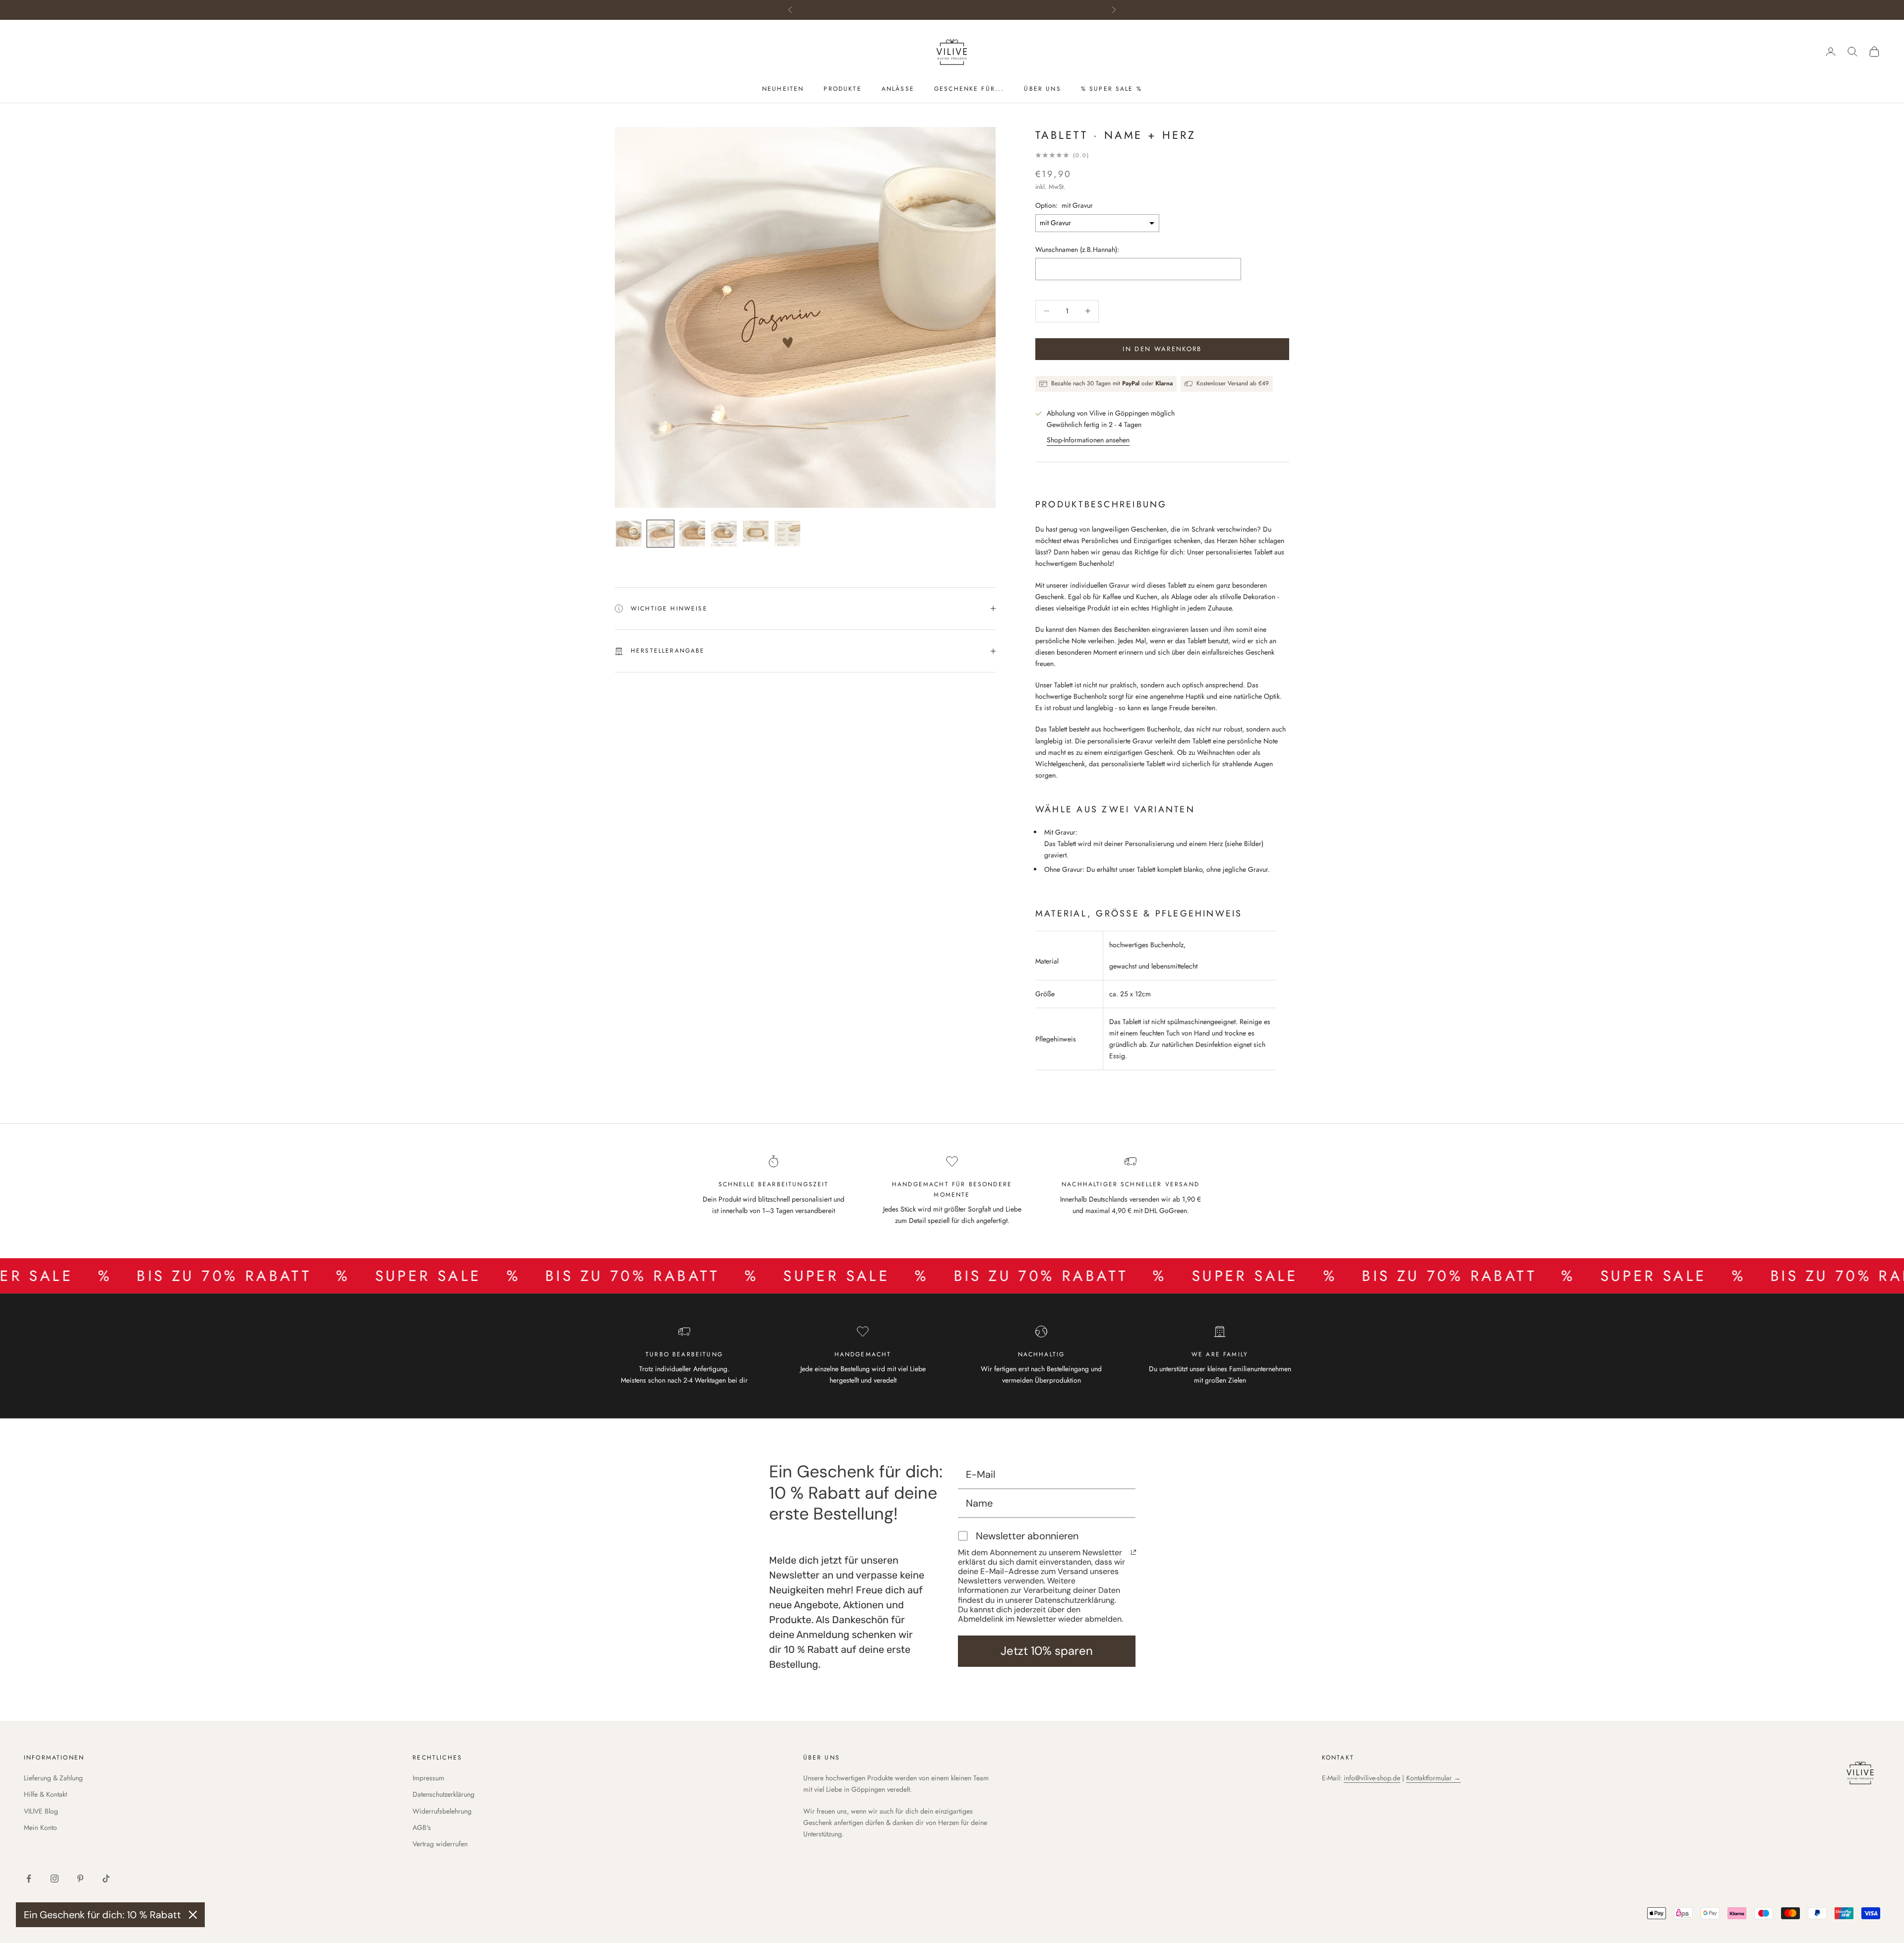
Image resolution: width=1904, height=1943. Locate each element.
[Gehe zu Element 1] (629, 534)
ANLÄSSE (898, 89)
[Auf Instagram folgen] (55, 1879)
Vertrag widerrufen (440, 1844)
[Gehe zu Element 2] (660, 534)
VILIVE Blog (41, 1811)
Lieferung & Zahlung (53, 1778)
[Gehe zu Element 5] (756, 531)
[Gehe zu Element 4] (724, 534)
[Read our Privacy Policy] (1133, 1552)
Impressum (428, 1778)
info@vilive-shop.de (1372, 1778)
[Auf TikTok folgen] (106, 1879)
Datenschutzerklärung (444, 1794)
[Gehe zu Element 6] (787, 534)
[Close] (193, 1915)
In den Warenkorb (1162, 349)
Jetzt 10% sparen (1047, 1651)
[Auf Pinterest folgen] (80, 1879)
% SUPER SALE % (1111, 89)
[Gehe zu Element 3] (692, 534)
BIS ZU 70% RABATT (477, 1276)
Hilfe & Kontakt (45, 1794)
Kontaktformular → (1433, 1778)
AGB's (422, 1827)
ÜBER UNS (1042, 89)
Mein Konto (40, 1827)
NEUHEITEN (783, 89)
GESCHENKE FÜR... (969, 89)
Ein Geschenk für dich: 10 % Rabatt (102, 1915)
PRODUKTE (842, 89)
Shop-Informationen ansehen (1088, 440)
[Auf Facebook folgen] (29, 1879)
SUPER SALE (273, 1276)
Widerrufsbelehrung (442, 1811)
